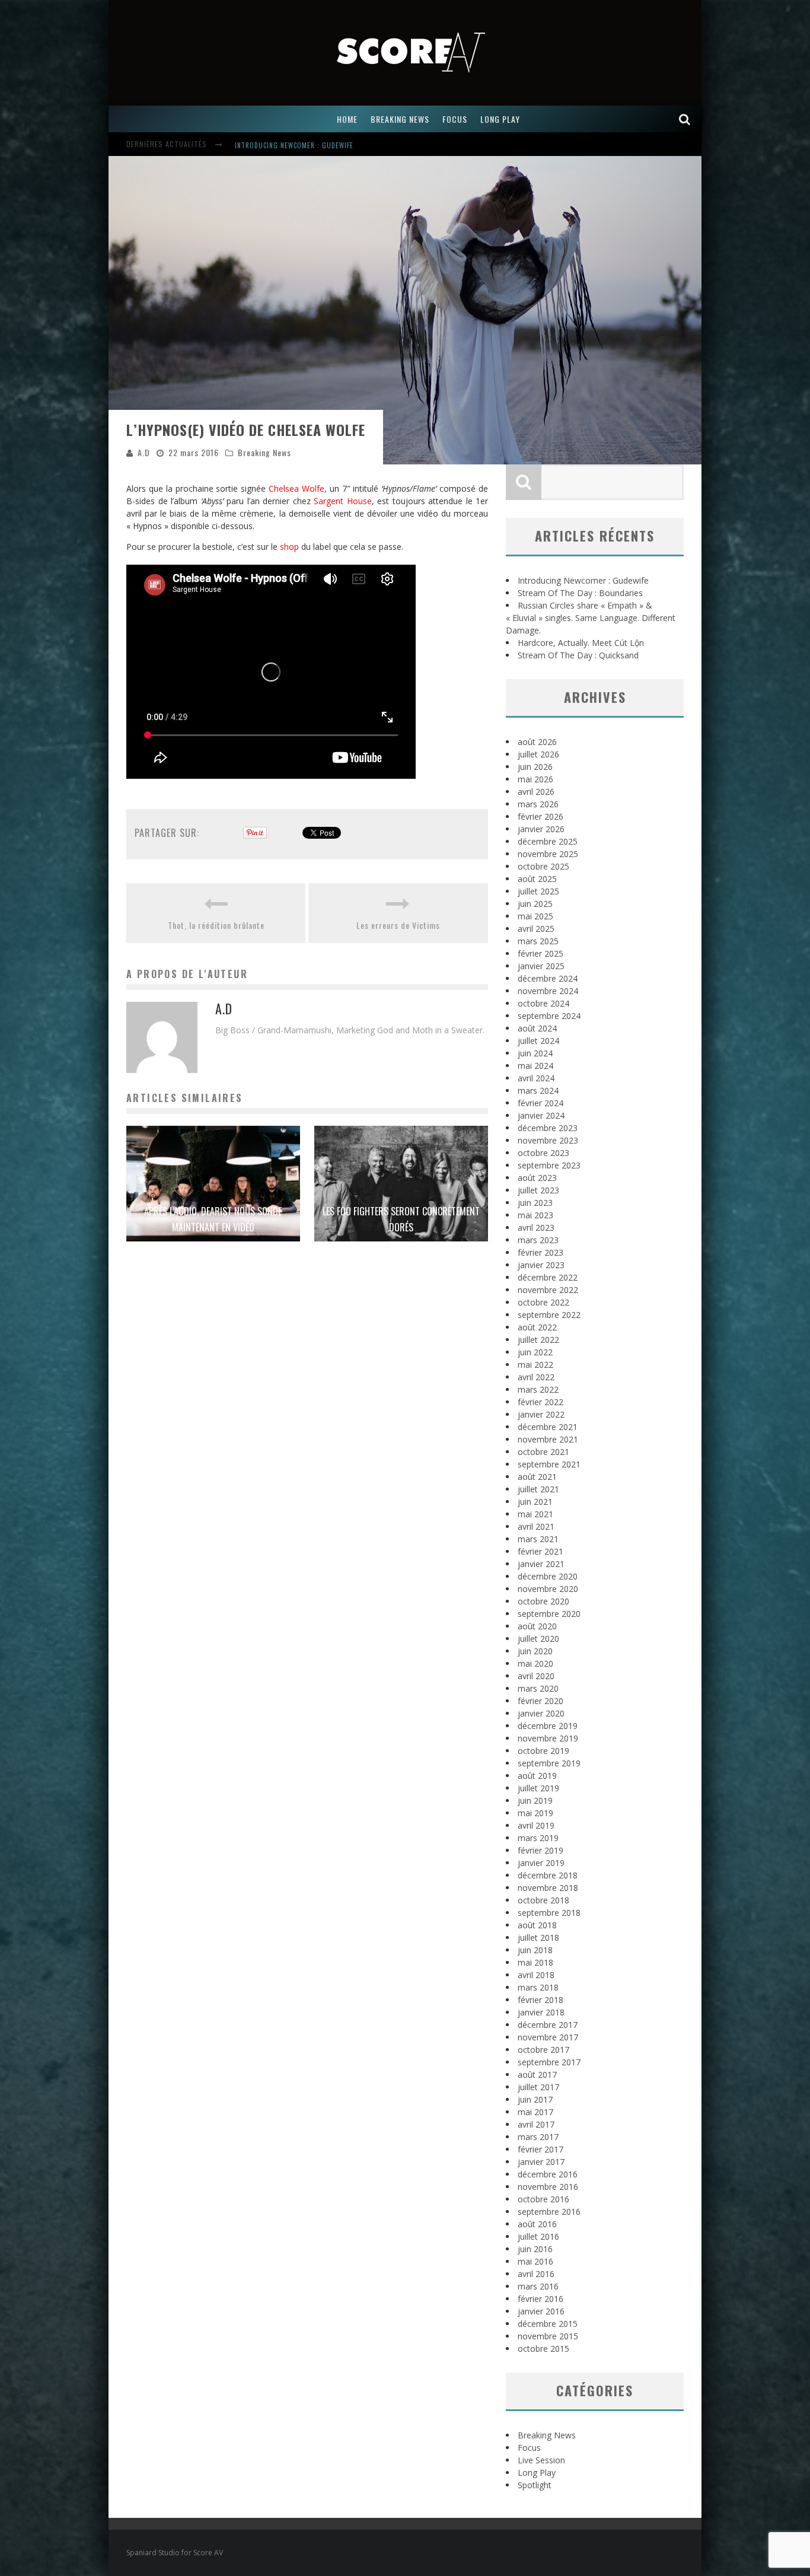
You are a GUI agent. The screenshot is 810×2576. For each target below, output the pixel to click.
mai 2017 (535, 2112)
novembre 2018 (548, 1888)
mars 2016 (538, 2286)
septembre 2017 (549, 2062)
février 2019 (540, 1850)
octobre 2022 (543, 1302)
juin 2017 (535, 2099)
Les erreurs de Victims (398, 925)
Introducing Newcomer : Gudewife (583, 580)
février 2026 (540, 816)
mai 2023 (535, 1215)
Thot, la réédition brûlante (216, 925)
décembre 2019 (548, 1726)
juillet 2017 (538, 2087)
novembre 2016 (548, 2187)
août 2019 (537, 1776)
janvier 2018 (541, 2012)
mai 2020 (535, 1663)
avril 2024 (536, 1078)
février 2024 (540, 1103)
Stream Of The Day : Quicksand (578, 655)
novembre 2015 (548, 2336)
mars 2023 (538, 1240)
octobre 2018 (543, 1900)
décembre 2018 (548, 1875)
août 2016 (537, 2224)
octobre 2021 (543, 1452)
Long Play (537, 2472)
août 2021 (537, 1477)
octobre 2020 (543, 1601)
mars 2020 (538, 1688)
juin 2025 (535, 904)
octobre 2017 (543, 2050)
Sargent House (343, 501)
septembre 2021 (549, 1464)
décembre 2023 (548, 1128)
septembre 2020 (549, 1614)
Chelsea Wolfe (296, 488)
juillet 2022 (538, 1340)
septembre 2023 (549, 1165)
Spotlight (535, 2485)
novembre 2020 (548, 1589)
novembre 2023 (548, 1140)
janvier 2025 (541, 966)
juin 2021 (535, 1502)
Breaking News (264, 452)
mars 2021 (538, 1539)
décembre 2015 (548, 2324)
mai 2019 (535, 1813)
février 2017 (540, 2149)
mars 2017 (538, 2137)
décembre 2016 (548, 2174)
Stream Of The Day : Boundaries (289, 145)
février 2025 (540, 953)
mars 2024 (538, 1090)
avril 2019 (536, 1825)
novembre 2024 (548, 991)
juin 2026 (535, 767)
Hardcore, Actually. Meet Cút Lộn (581, 643)
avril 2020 (536, 1676)
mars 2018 (538, 1987)
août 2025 (537, 879)
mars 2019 (538, 1838)
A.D (144, 452)
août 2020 (537, 1626)
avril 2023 (536, 1227)
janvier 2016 (541, 2311)
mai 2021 (535, 1514)
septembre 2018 (549, 1913)
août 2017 (537, 2075)
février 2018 (540, 2000)
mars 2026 (538, 804)
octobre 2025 (543, 866)
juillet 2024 (538, 1041)
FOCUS (455, 119)
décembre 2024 (548, 978)
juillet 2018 (538, 1937)
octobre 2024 (543, 1003)
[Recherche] (685, 119)
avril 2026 (536, 792)
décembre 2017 (548, 2025)
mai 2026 (535, 779)
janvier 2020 (541, 1713)
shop (289, 547)
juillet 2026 (538, 754)
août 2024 (537, 1028)
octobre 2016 (543, 2199)
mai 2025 (535, 916)
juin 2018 (535, 1950)
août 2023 (537, 1178)
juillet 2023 (538, 1190)
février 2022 (540, 1402)
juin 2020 (535, 1651)
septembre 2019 (549, 1763)
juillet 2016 (538, 2236)
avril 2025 (536, 929)
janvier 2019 (541, 1863)
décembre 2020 (548, 1576)
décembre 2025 (548, 841)
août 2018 (537, 1925)
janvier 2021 (541, 1564)
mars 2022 (538, 1389)
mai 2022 (535, 1365)
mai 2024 (535, 1066)
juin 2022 (535, 1352)
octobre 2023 (543, 1153)
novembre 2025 (548, 854)
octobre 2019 (543, 1751)
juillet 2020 (538, 1639)
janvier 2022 (541, 1414)
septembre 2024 (549, 1016)
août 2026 (537, 742)
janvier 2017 (541, 2162)
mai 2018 (535, 1962)
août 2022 (537, 1327)
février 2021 (540, 1551)
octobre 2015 (543, 2349)
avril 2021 (536, 1526)
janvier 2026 (541, 829)
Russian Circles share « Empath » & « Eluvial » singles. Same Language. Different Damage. (591, 618)
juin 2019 (535, 1800)
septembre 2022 (549, 1315)
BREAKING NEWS (400, 119)
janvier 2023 (541, 1265)
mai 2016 (535, 2261)
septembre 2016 (549, 2212)
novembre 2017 (548, 2037)
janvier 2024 (541, 1115)
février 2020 (540, 1701)
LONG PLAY (500, 119)
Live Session (541, 2460)
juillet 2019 (538, 1788)
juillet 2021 (538, 1489)
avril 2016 (536, 2274)
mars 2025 (538, 941)
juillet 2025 (538, 891)
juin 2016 (535, 2249)
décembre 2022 (548, 1277)
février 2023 (540, 1252)
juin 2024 (535, 1053)
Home (347, 119)
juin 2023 (535, 1203)
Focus (529, 2448)
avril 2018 (536, 1975)
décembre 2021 (548, 1427)
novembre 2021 (548, 1439)
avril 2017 (536, 2124)
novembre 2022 (548, 1290)
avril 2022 (536, 1377)
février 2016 (540, 2299)
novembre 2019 (548, 1738)
